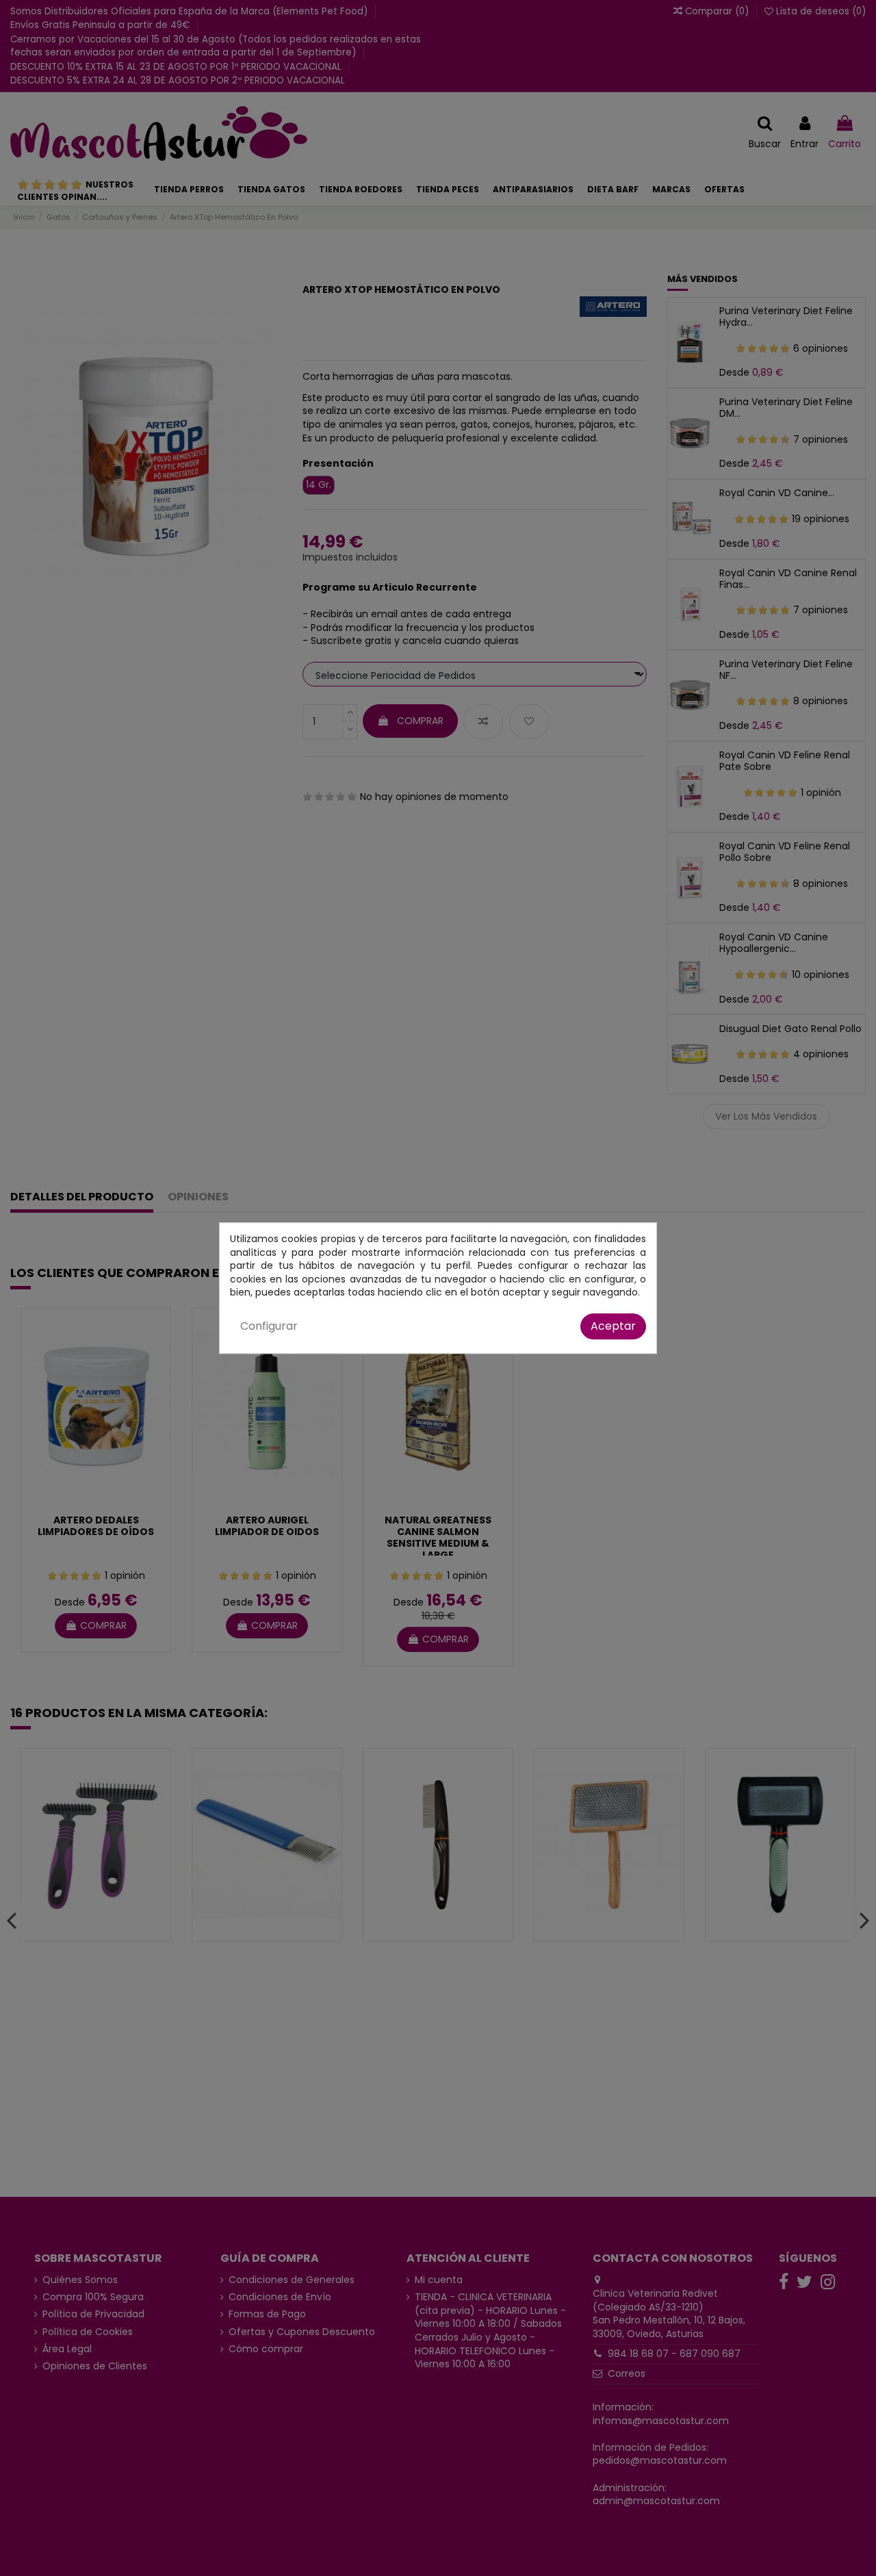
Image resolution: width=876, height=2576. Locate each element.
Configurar (269, 1326)
